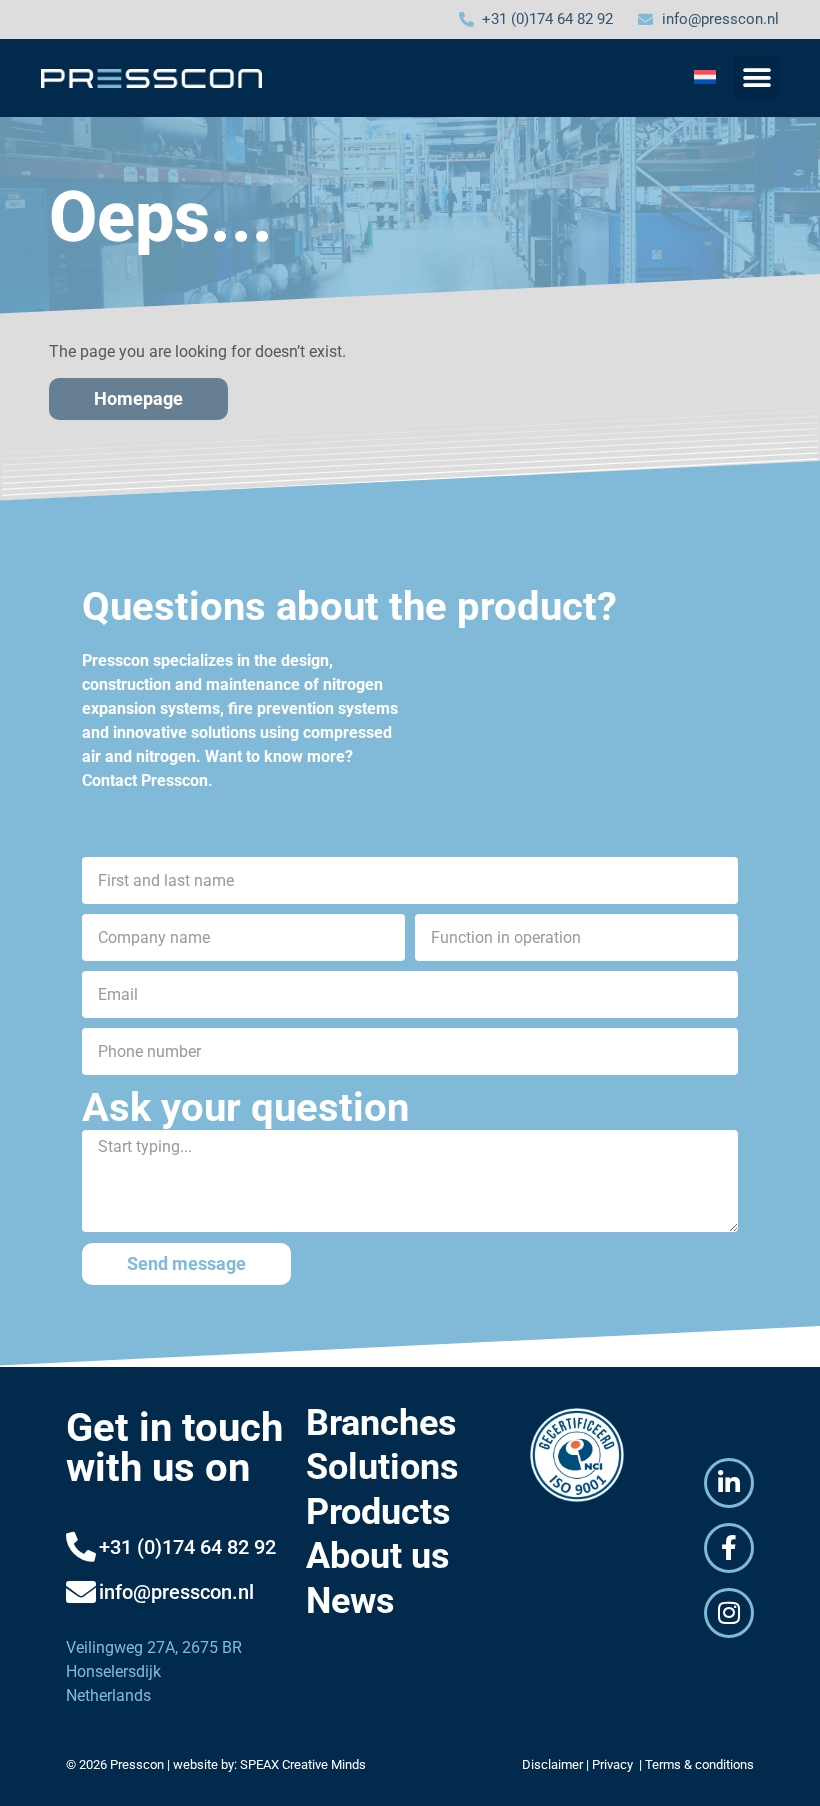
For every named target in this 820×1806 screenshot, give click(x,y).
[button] (756, 77)
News (350, 1601)
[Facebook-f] (729, 1548)
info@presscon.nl (176, 1592)
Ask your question (245, 1107)
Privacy (614, 1764)
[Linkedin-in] (729, 1483)
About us (378, 1556)
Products (378, 1512)
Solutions (382, 1467)
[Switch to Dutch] (705, 76)
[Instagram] (729, 1613)
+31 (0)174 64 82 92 (187, 1547)
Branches (381, 1423)
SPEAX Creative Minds (303, 1764)
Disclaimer (552, 1764)
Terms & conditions (699, 1764)
